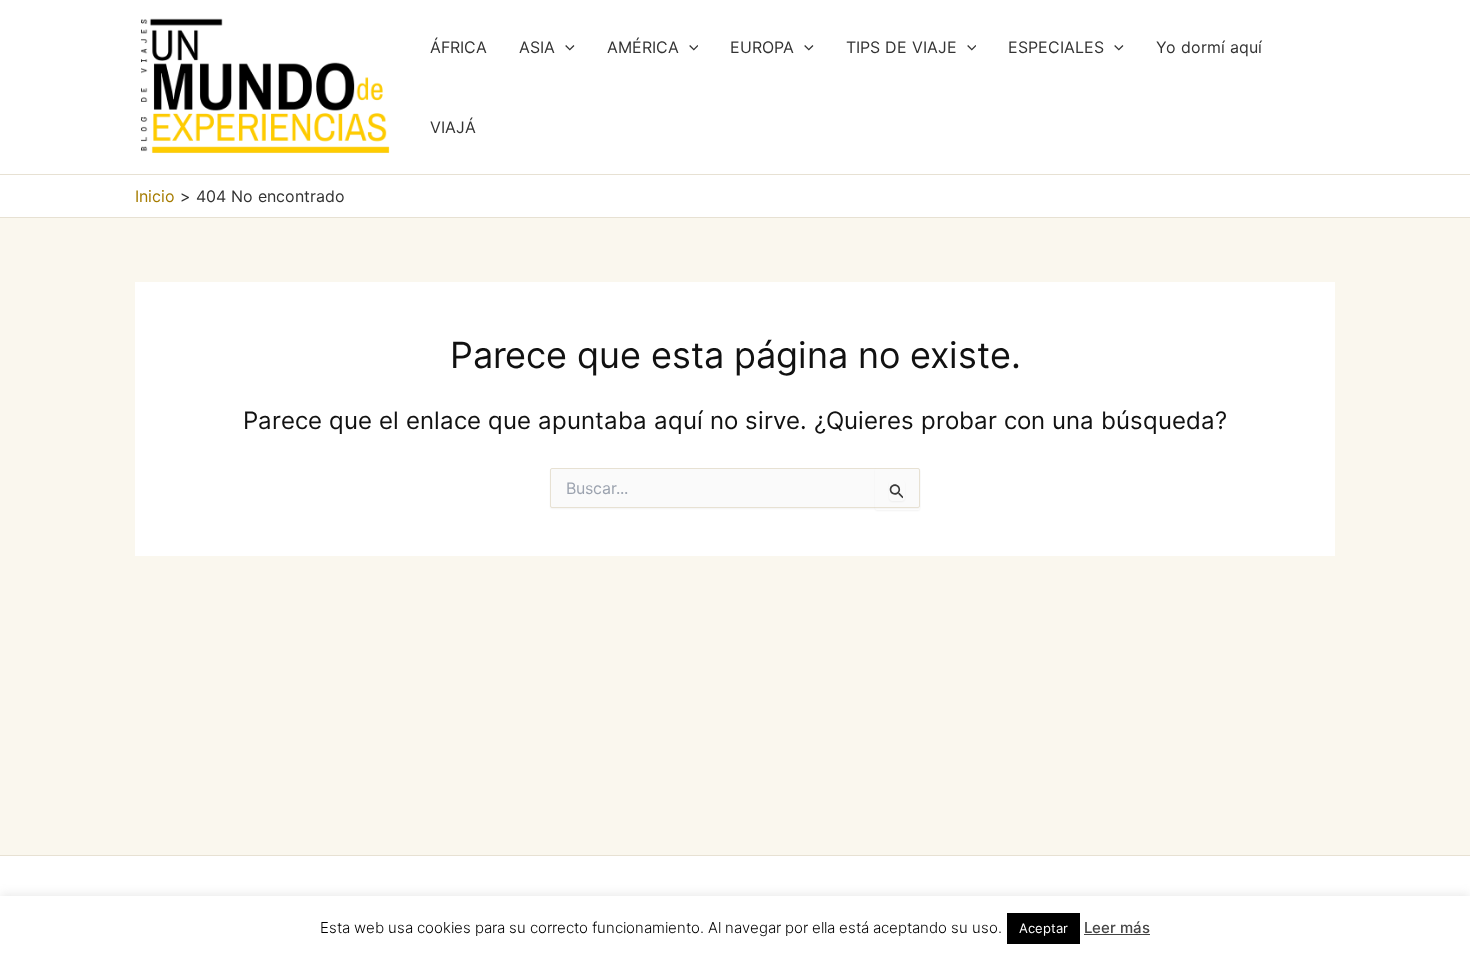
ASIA (537, 47)
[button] (565, 47)
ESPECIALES (1056, 47)
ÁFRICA (458, 47)
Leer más (1117, 927)
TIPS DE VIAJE (901, 47)
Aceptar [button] (1043, 928)
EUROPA (762, 47)
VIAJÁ (453, 127)
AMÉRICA (643, 47)
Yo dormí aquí (1209, 47)
